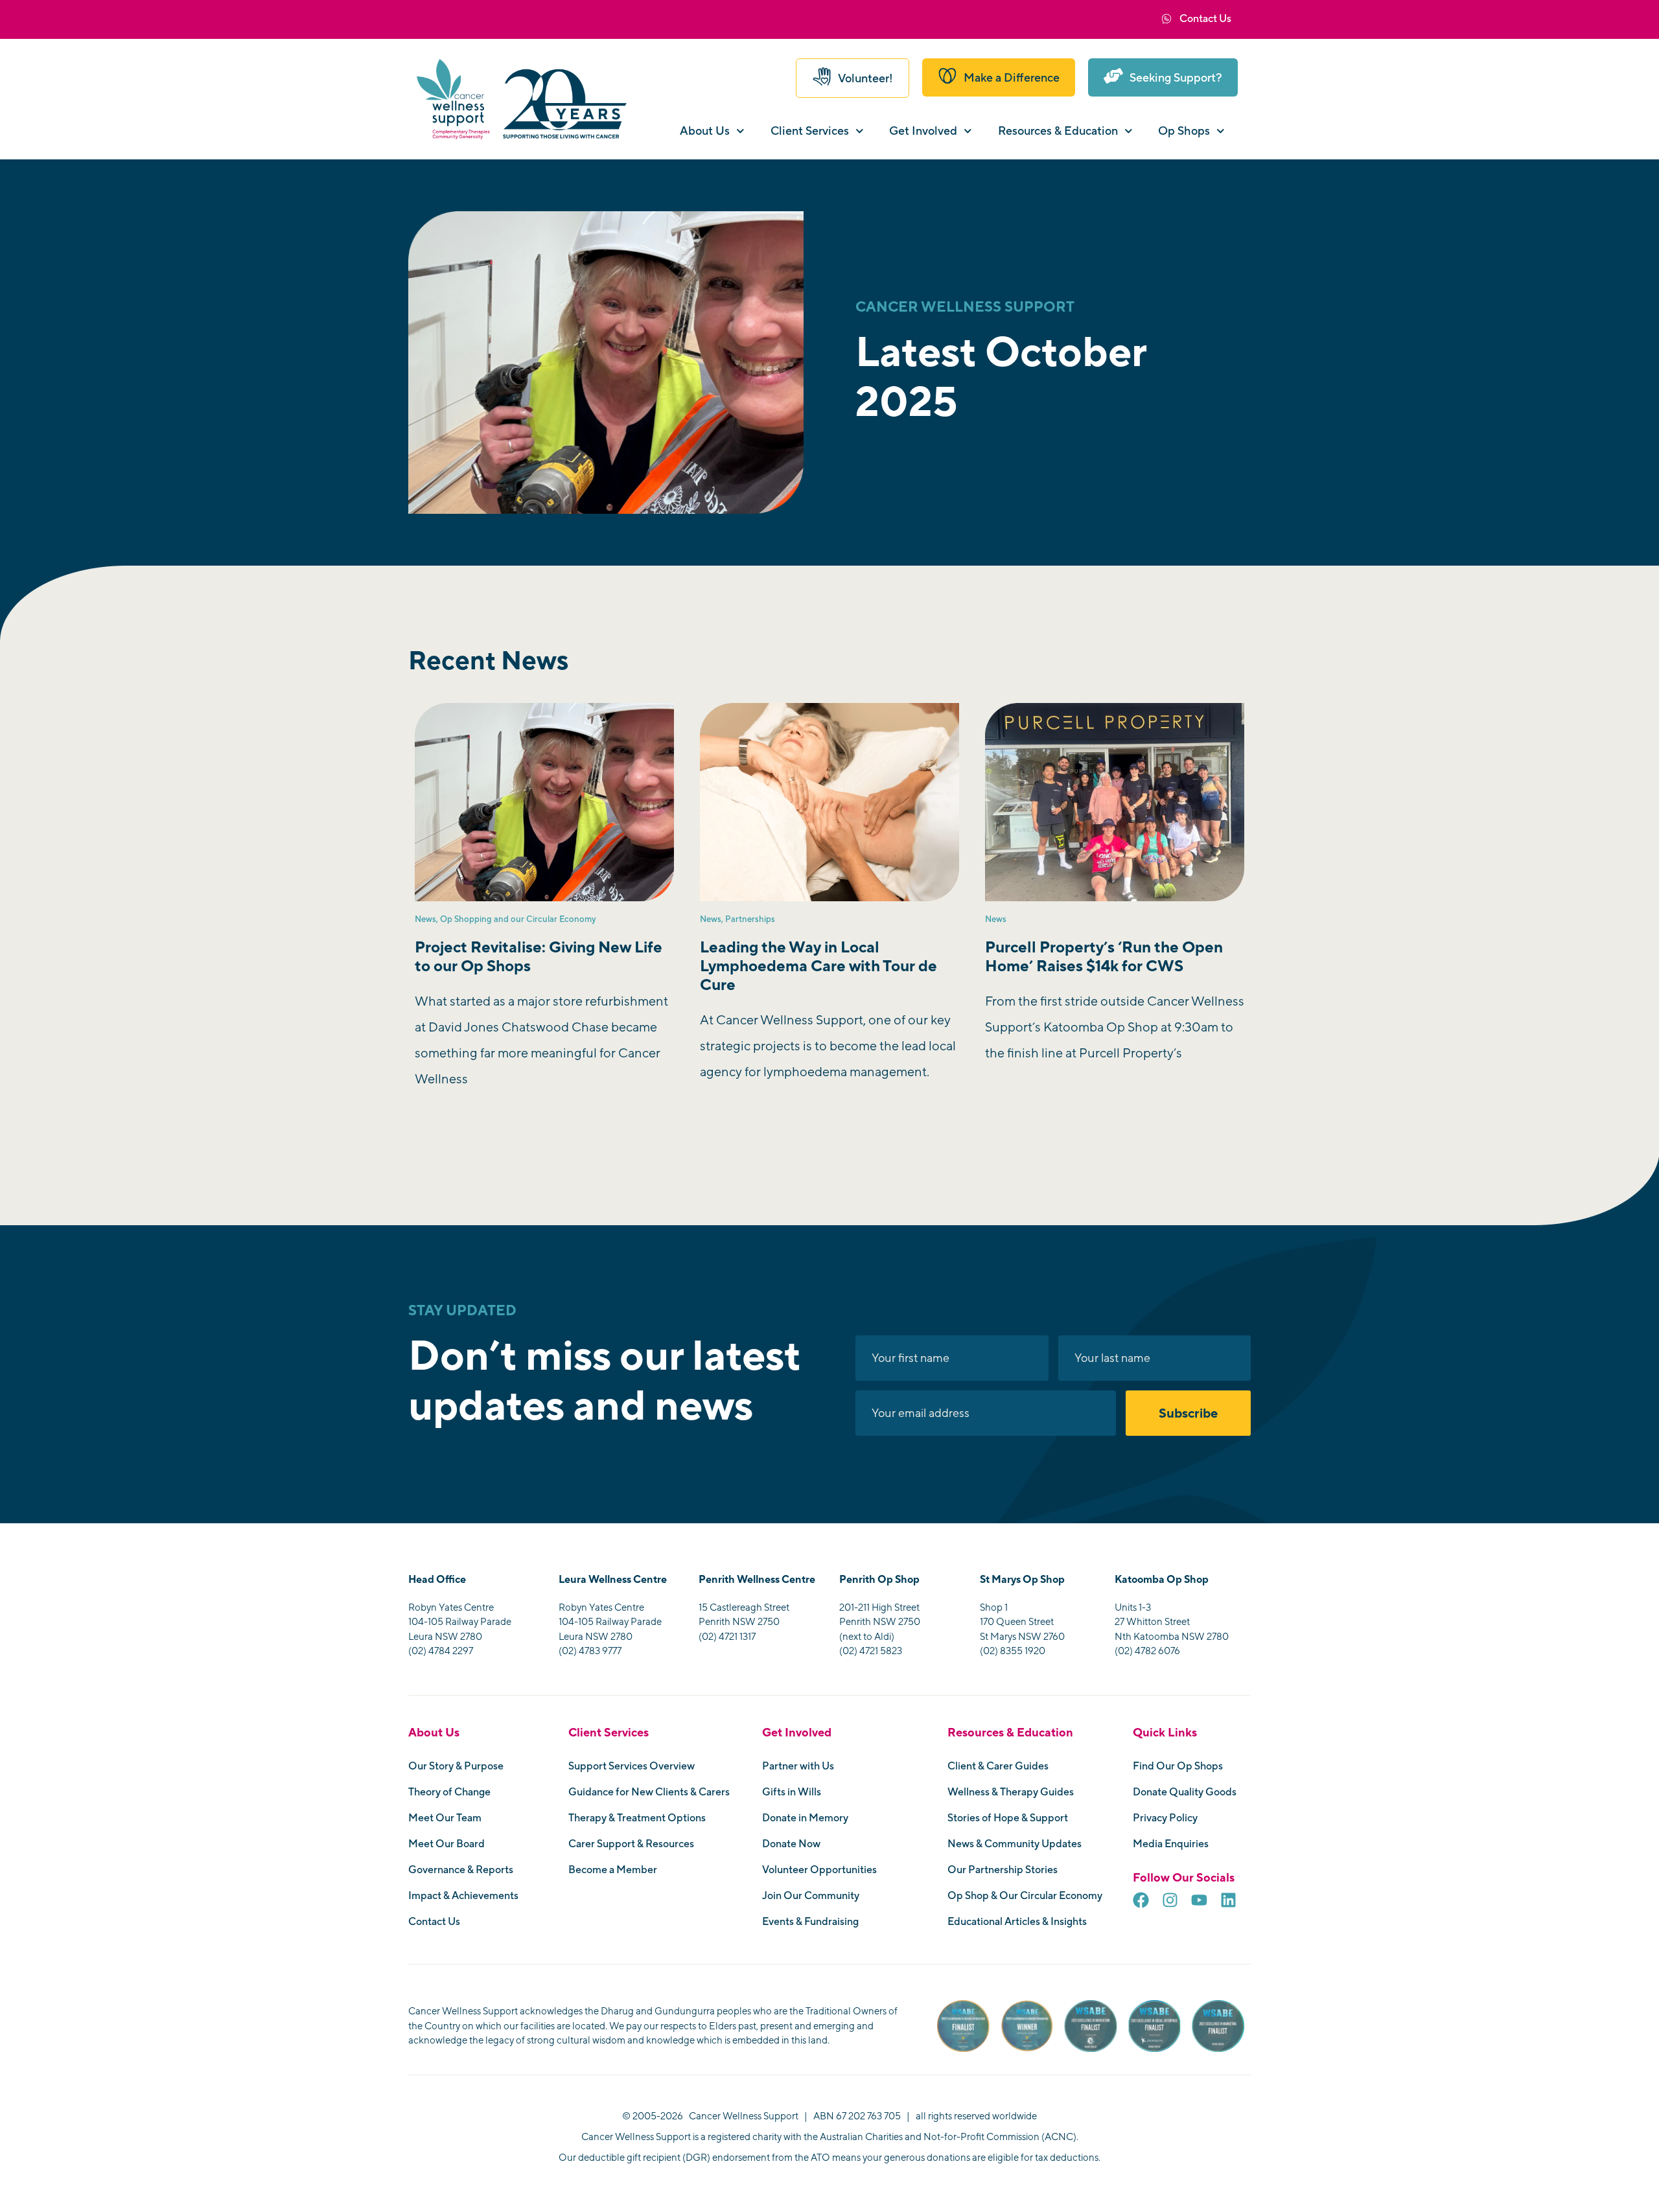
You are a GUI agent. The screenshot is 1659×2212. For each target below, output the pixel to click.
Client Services (810, 131)
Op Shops (1184, 131)
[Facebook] (1141, 1900)
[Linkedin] (1228, 1900)
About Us (705, 131)
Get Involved (923, 131)
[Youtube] (1199, 1900)
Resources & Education (1058, 131)
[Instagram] (1170, 1900)
